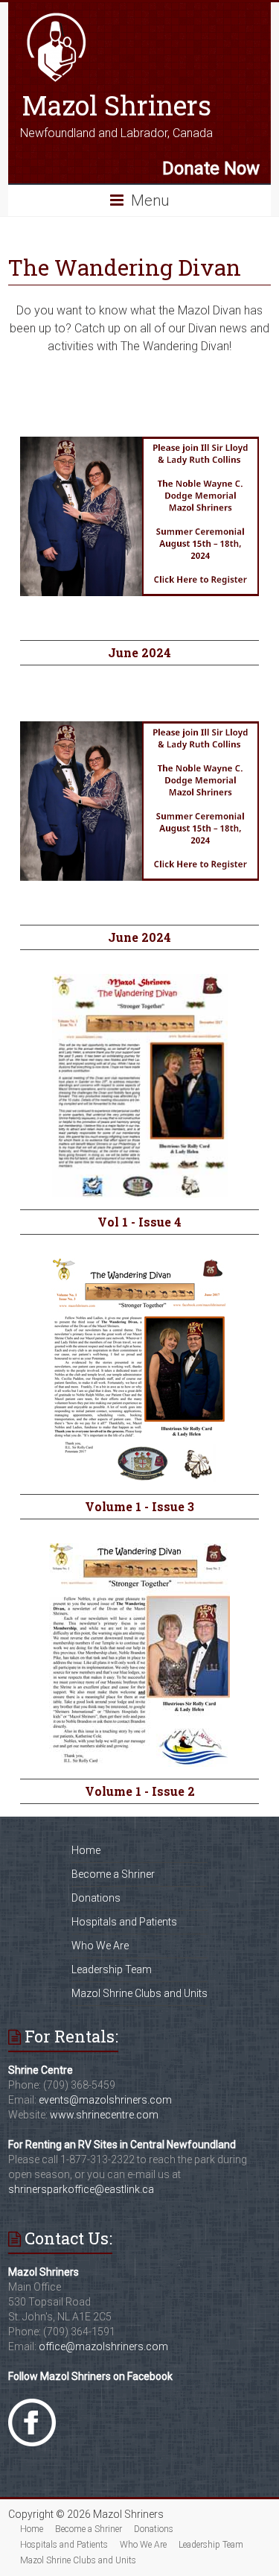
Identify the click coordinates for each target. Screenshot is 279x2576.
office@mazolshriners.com (103, 2346)
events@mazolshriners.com (105, 2100)
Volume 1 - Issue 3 (139, 1506)
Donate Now (211, 168)
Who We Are (100, 1946)
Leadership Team (112, 1969)
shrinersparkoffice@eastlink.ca (81, 2189)
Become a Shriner (113, 1874)
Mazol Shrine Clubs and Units (139, 1993)
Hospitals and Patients (124, 1922)
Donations (96, 1898)
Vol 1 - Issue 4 (139, 1222)
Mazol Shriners (116, 105)
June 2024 (139, 652)
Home (86, 1850)
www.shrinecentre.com (104, 2115)
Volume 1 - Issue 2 (140, 1791)
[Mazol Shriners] (57, 17)
